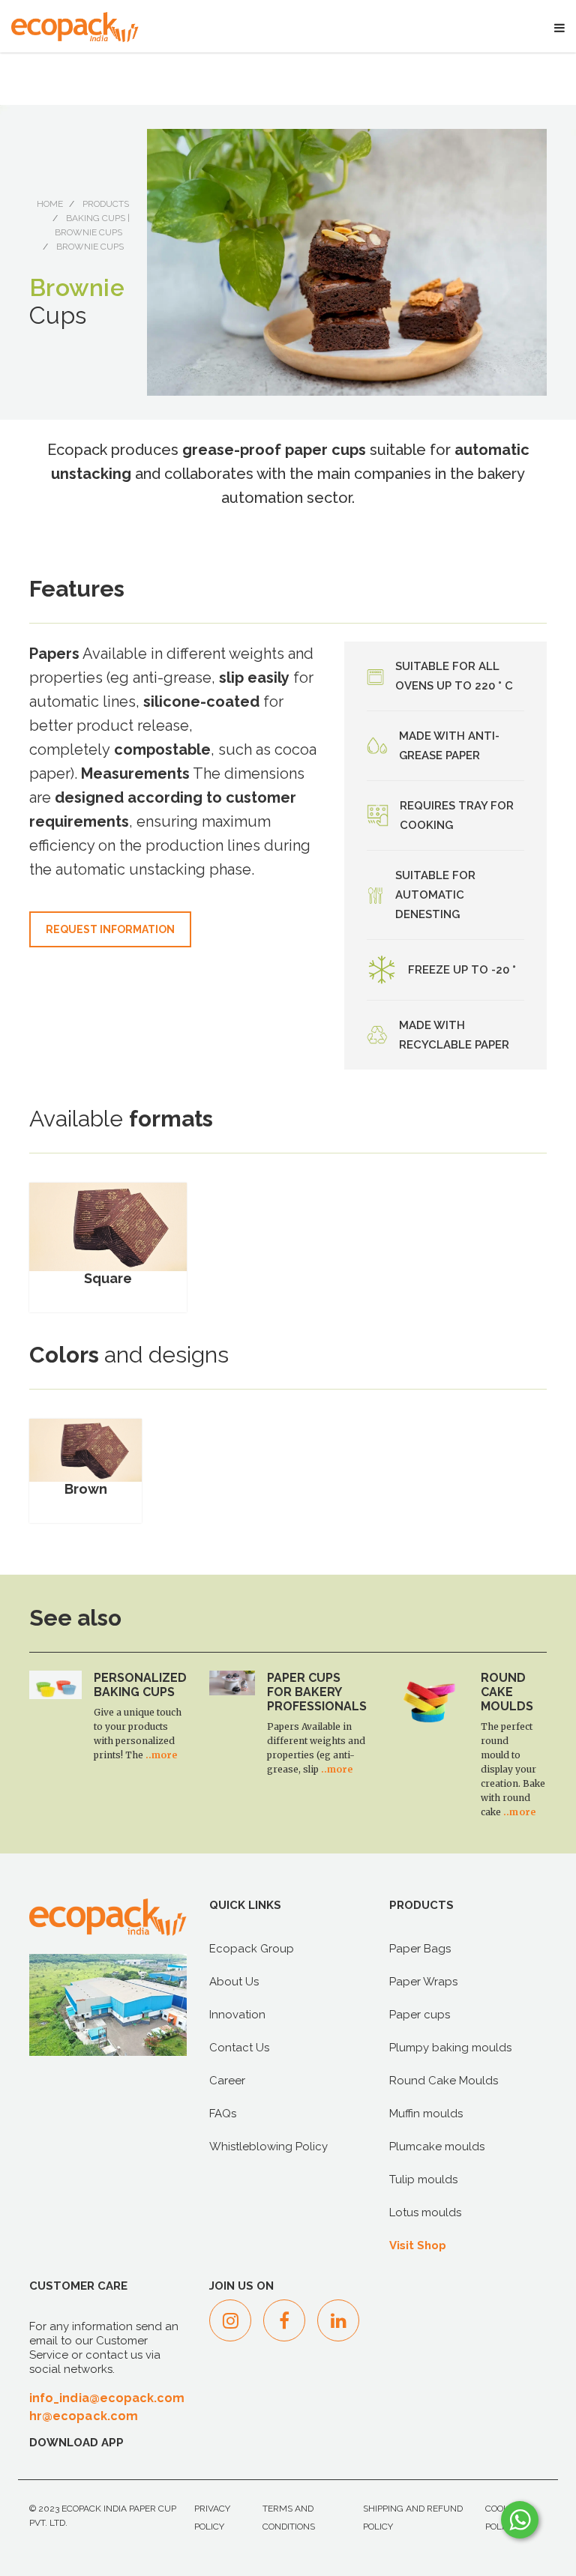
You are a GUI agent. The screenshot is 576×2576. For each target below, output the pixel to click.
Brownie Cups (88, 232)
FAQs (223, 2114)
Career (227, 2081)
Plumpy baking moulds (450, 2048)
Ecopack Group (252, 1949)
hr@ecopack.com (84, 2416)
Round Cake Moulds (444, 2081)
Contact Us (239, 2048)
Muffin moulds (426, 2114)
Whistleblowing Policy (268, 2147)
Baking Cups (96, 218)
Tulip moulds (423, 2180)
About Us (234, 1982)
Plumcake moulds (437, 2147)
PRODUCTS (106, 204)
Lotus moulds (425, 2212)
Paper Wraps (423, 1982)
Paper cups (420, 2015)
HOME (50, 204)
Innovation (237, 2015)
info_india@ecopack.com (107, 2398)
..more (161, 1755)
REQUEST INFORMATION (110, 929)
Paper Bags (420, 1949)
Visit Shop (418, 2245)
